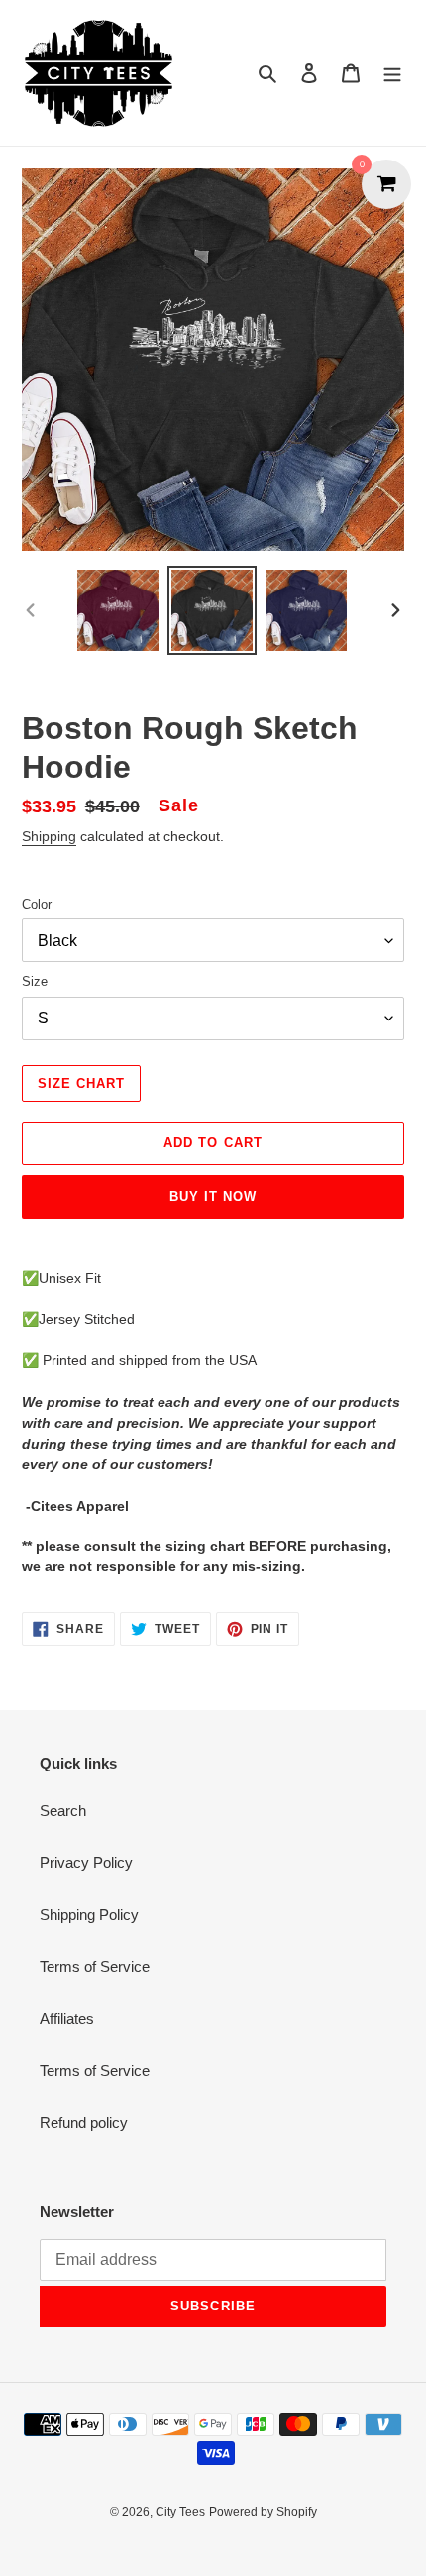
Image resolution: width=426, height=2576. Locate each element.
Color (37, 904)
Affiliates (67, 2019)
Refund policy (84, 2123)
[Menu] (392, 73)
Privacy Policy (86, 1862)
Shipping (49, 836)
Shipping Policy (89, 1915)
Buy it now (213, 1196)
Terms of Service (95, 1966)
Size (35, 981)
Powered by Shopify (263, 2512)
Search (63, 1811)
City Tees (180, 2512)
